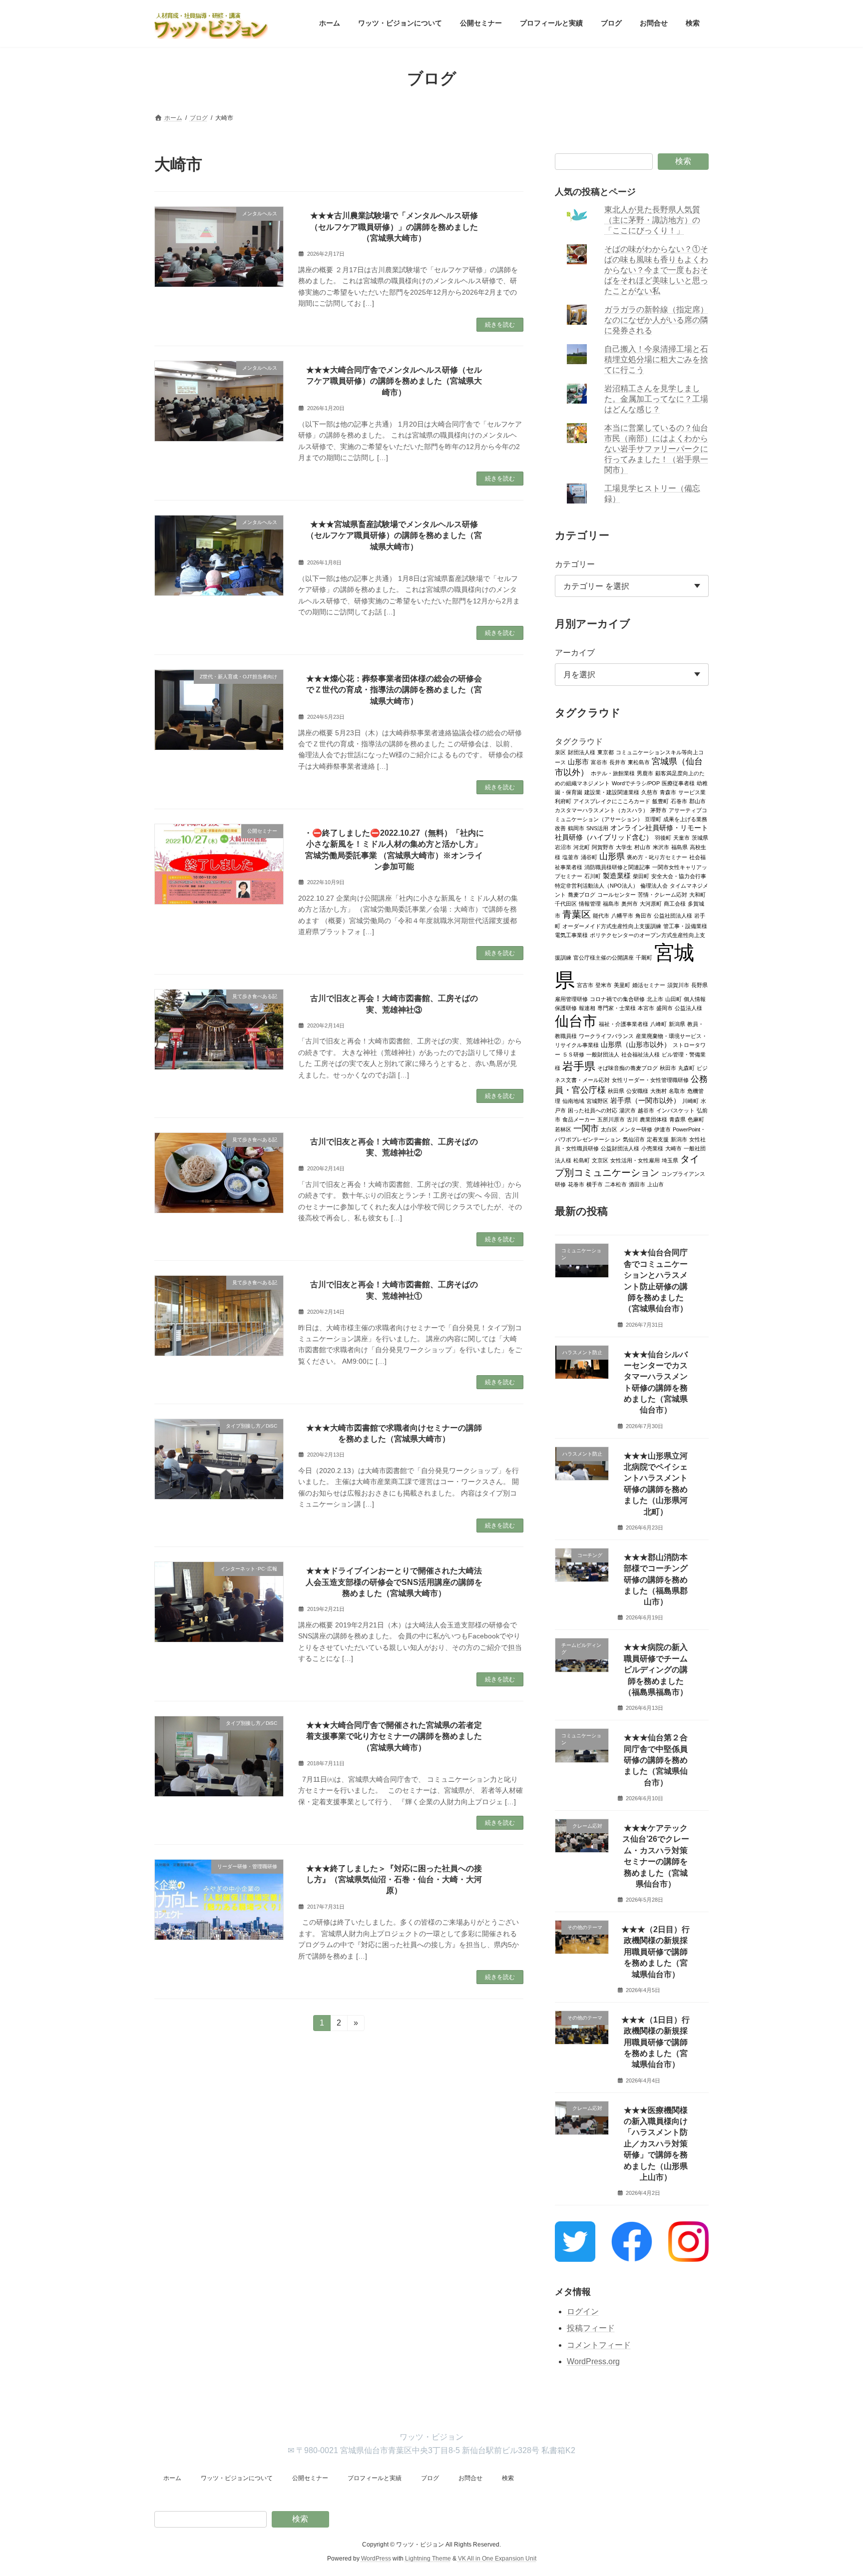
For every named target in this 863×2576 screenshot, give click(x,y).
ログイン (583, 2311)
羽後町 (663, 837)
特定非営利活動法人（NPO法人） (597, 885)
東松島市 (639, 762)
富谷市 (599, 762)
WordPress (376, 2559)
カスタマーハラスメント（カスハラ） (602, 810)
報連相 (587, 1008)
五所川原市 (611, 1119)
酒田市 (637, 1184)
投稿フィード (591, 2328)
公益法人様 (688, 1008)
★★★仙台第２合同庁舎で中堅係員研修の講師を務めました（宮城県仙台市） (656, 1760)
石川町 (593, 876)
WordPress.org (593, 2361)
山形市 (578, 762)
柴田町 (641, 876)
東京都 (606, 752)
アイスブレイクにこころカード (612, 801)
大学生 (624, 847)
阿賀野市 (603, 847)
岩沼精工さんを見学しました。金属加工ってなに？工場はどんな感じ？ (657, 399)
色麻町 (696, 1119)
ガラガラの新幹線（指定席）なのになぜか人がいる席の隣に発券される (657, 320)
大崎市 (673, 1148)
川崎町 (690, 1100)
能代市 (601, 915)
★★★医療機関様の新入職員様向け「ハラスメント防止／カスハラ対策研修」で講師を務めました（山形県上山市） (656, 2143)
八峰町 (658, 1024)
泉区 (560, 752)
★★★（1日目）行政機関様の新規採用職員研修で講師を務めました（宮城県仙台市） (656, 2042)
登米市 (604, 985)
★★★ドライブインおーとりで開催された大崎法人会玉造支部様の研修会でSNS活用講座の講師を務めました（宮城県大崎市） (394, 1582)
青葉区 (577, 914)
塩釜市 (571, 857)
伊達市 (662, 1129)
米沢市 (661, 847)
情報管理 (590, 903)
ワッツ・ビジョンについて (237, 2478)
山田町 (673, 999)
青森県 (677, 1119)
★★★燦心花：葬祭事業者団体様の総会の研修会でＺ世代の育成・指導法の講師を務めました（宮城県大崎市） (394, 690)
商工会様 (675, 903)
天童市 (681, 837)
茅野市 (658, 810)
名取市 (677, 1090)
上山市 (655, 1184)
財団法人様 (582, 752)
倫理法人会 (654, 885)
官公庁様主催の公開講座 (604, 957)
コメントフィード (599, 2345)
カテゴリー (575, 564)
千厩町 (644, 957)
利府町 (563, 801)
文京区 (600, 1160)
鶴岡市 (576, 828)
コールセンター (617, 894)
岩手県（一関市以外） (645, 1100)
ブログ (430, 2478)
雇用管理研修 (571, 999)
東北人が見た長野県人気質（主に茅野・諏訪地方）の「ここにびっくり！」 (653, 220)
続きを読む (500, 325)
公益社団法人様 (673, 915)
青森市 (668, 792)
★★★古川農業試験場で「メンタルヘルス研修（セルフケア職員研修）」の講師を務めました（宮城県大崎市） (394, 227)
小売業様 (652, 1148)
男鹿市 (645, 773)
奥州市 (630, 903)
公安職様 (637, 1090)
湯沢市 (628, 1110)
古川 (632, 1119)
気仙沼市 (634, 1139)
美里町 (622, 985)
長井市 (618, 762)
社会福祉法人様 (641, 1054)
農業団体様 (653, 1119)
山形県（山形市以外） (636, 1044)
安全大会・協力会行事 (679, 876)
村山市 (643, 847)
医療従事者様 (678, 783)
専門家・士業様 (617, 1008)
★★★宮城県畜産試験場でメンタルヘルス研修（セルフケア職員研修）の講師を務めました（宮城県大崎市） (394, 535)
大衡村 (658, 1090)
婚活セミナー (649, 985)
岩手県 (579, 1066)
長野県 (699, 985)
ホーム (172, 2478)
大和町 (697, 894)
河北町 (582, 847)
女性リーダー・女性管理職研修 (650, 1079)
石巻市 (679, 801)
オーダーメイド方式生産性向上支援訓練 (612, 926)
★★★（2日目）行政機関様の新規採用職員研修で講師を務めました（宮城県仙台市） (656, 1952)
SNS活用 (597, 828)
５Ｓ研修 (573, 1054)
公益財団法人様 (620, 1148)
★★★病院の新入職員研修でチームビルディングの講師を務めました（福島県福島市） (656, 1670)
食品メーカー (579, 1119)
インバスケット (675, 1110)
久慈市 (649, 792)
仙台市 (576, 1021)
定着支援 (658, 1139)
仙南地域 (573, 1100)
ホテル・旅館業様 (613, 773)
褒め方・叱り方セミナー (657, 857)
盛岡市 (664, 1008)
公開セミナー (310, 2478)
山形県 (612, 856)
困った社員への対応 (593, 1110)
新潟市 (679, 1139)
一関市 (586, 1128)
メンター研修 (636, 1129)
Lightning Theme (428, 2559)
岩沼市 (563, 847)
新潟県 (677, 1024)
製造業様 (617, 875)
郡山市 (697, 801)
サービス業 (692, 792)
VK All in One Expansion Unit (497, 2559)
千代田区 (566, 903)
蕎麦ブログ (582, 894)
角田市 (644, 915)
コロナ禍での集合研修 (617, 999)
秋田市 (668, 1067)
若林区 (563, 1129)
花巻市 (576, 1184)
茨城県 (700, 837)
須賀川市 (678, 985)
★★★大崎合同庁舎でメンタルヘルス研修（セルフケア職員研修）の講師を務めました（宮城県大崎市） (394, 381)
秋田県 (616, 1090)
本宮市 (646, 1008)
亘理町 (653, 819)
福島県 (679, 847)
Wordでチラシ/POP (636, 783)
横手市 (595, 1184)
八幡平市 (622, 915)
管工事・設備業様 (685, 926)
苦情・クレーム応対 (662, 894)
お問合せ (470, 2478)
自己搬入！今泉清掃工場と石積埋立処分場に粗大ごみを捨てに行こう (657, 359)
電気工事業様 (571, 935)
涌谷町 (589, 857)
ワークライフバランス (606, 1035)
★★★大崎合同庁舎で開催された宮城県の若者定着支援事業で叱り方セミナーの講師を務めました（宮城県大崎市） (394, 1736)
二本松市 (616, 1184)
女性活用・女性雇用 (635, 1160)
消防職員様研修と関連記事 (617, 867)
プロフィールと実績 (375, 2478)
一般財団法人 (603, 1054)
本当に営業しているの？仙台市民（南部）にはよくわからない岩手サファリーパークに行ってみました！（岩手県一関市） (657, 449)
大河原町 (651, 903)
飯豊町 (660, 801)
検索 (683, 161)
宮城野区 (597, 1100)
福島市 (611, 903)
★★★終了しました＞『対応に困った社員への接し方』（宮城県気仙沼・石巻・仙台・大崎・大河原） (394, 1880)
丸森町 (686, 1067)
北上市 (655, 999)
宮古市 (585, 985)
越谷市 (646, 1110)
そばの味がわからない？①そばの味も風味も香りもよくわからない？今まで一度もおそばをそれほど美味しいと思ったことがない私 (657, 270)
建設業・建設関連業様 (612, 792)
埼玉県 (670, 1160)
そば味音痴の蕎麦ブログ (628, 1067)
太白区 (609, 1129)
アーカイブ (575, 653)
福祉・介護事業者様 (624, 1024)
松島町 (582, 1160)
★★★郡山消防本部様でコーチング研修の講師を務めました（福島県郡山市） (656, 1579)
